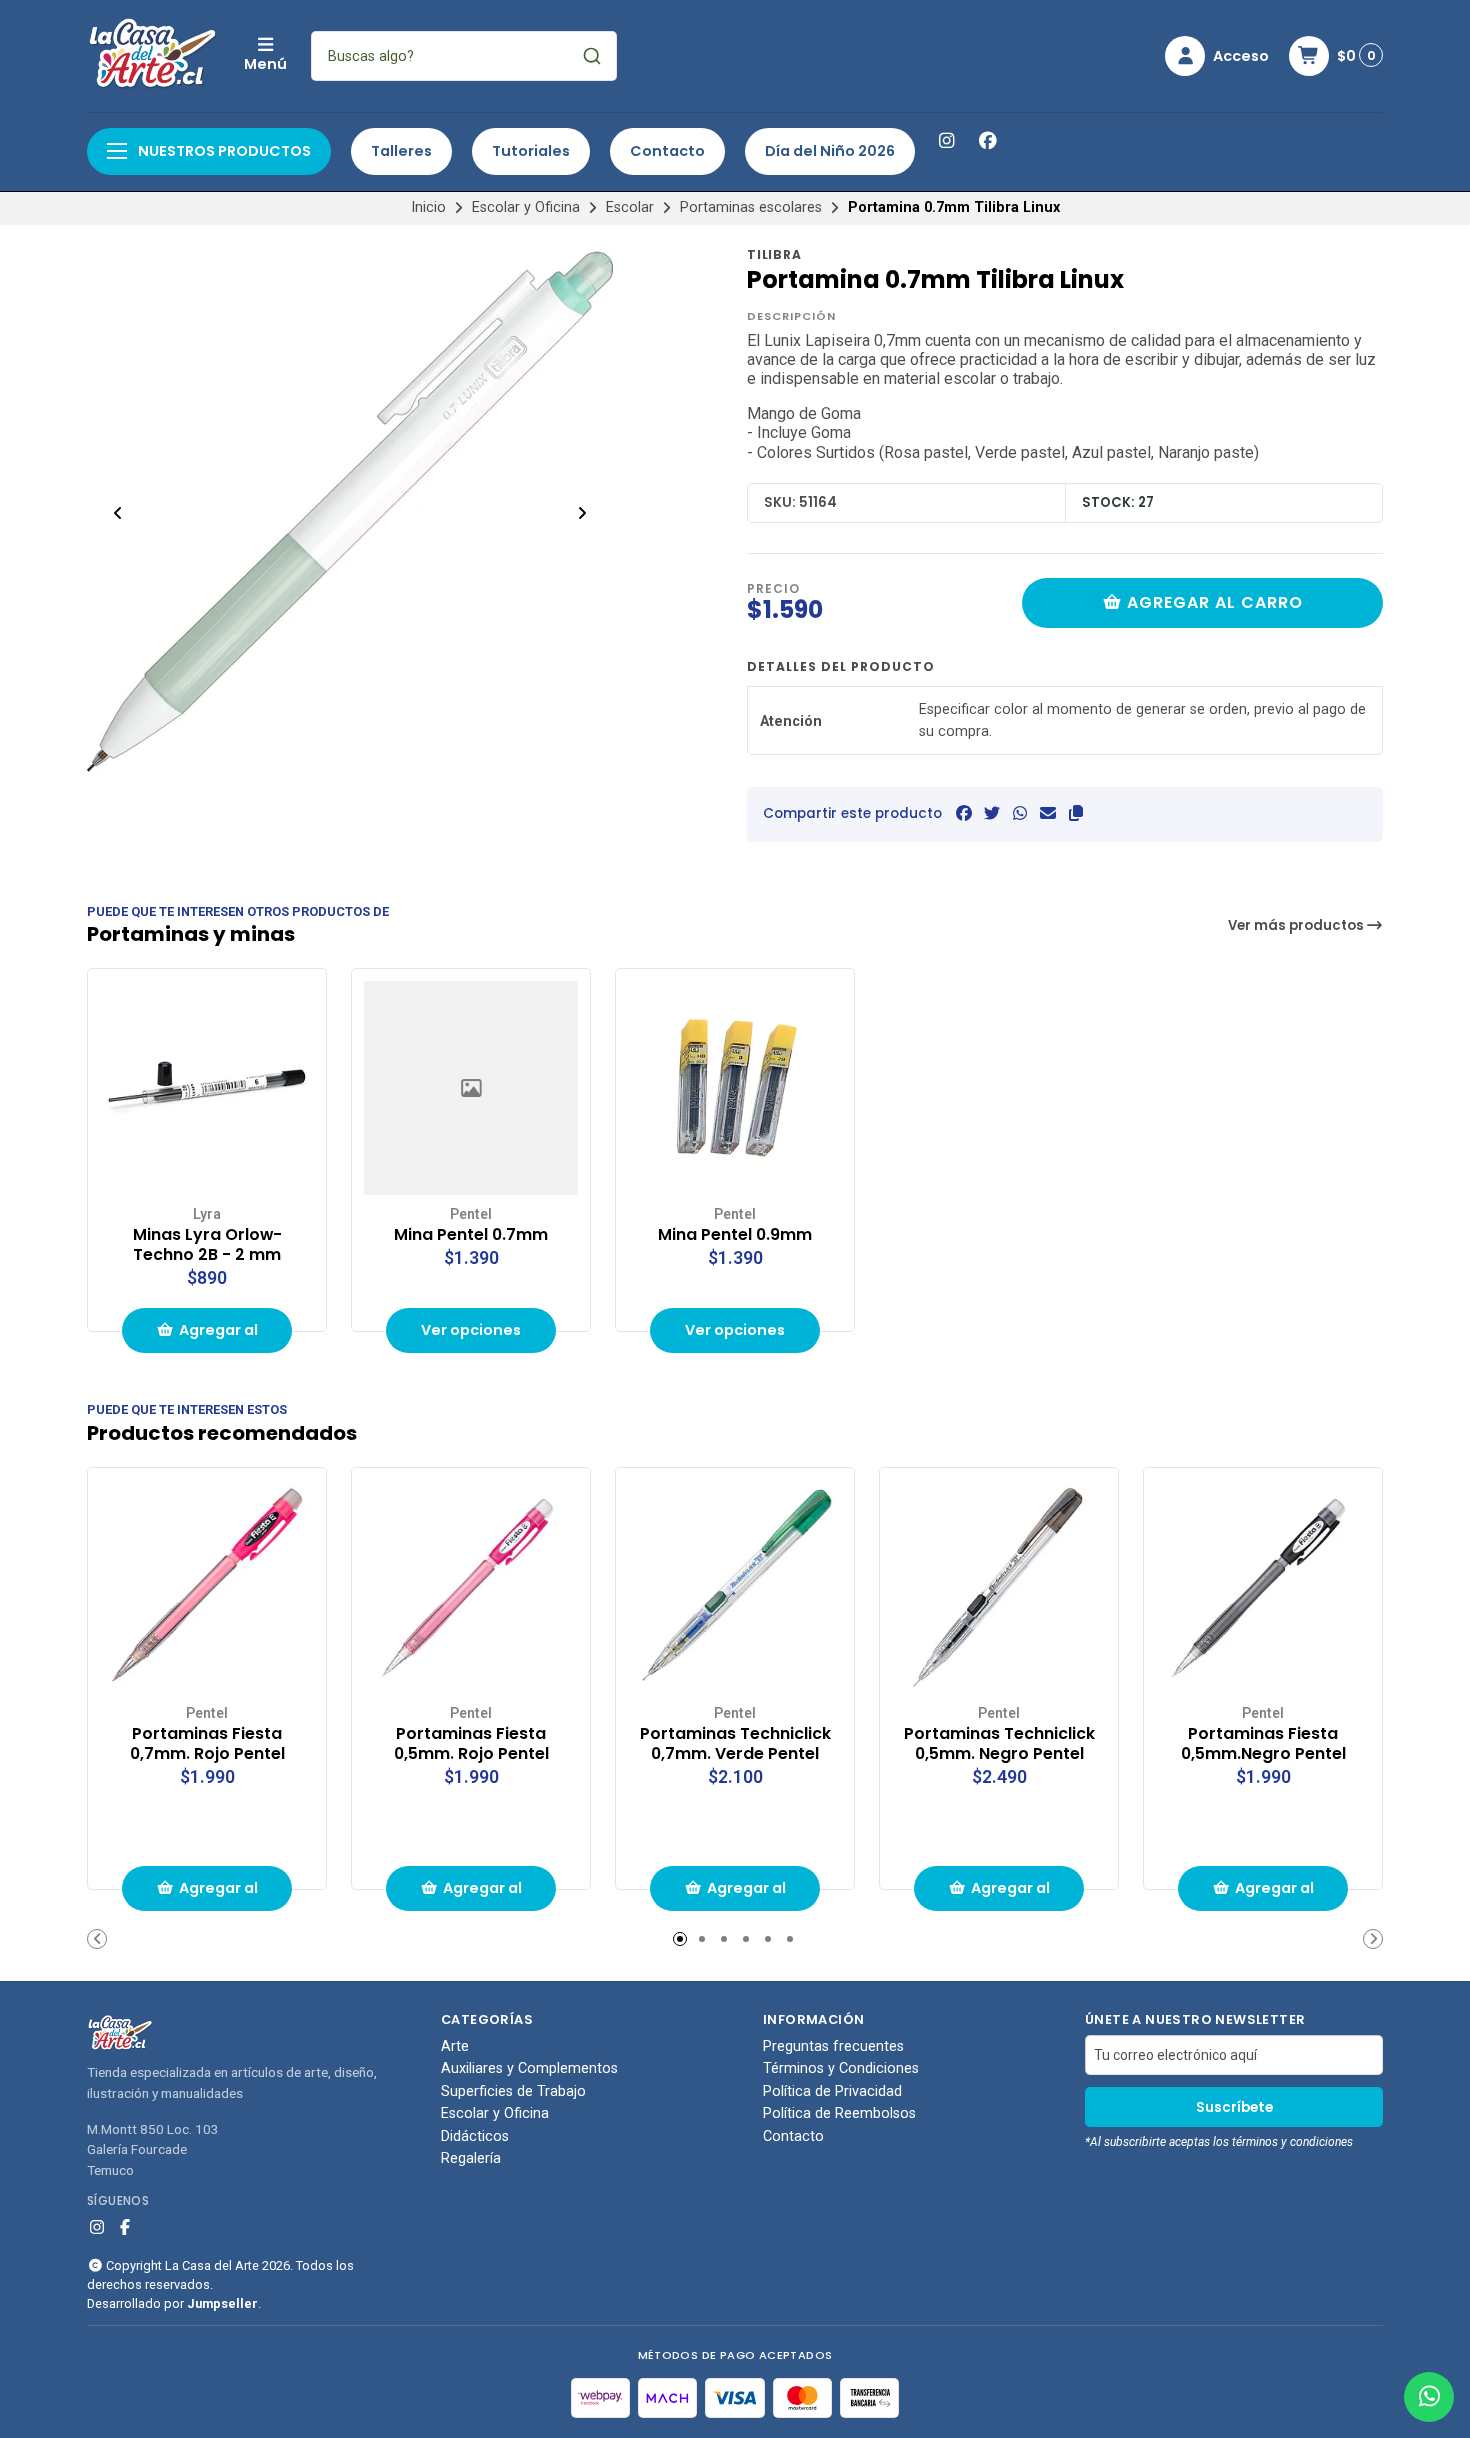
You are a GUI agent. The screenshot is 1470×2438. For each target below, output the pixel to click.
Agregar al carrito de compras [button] (214, 1336)
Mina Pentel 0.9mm (735, 1235)
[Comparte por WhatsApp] (1020, 813)
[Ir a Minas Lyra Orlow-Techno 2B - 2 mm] (207, 1088)
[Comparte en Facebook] (964, 813)
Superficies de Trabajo (513, 2092)
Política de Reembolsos (839, 2114)
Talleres (401, 151)
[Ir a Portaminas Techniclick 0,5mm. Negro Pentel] (999, 1587)
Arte (455, 2047)
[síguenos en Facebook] (988, 141)
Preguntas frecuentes (833, 2047)
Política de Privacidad (832, 2092)
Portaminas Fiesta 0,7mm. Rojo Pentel (207, 1744)
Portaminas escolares (751, 207)
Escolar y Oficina (526, 207)
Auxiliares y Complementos (529, 2069)
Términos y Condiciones (841, 2069)
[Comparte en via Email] (1048, 813)
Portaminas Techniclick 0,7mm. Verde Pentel (735, 1744)
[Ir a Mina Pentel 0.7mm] (471, 1088)
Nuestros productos (223, 151)
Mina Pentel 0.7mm (471, 1235)
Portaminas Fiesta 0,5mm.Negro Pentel (1263, 1744)
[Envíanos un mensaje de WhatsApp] (1429, 2397)
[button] (1076, 813)
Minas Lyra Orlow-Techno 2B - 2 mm (207, 1245)
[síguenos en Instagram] (946, 141)
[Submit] (592, 56)
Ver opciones (471, 1330)
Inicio (428, 207)
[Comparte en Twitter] (992, 813)
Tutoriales (531, 151)
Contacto (667, 151)
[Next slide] (582, 513)
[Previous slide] (118, 513)
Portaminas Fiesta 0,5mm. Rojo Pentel (471, 1744)
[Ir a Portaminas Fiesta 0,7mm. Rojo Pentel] (207, 1587)
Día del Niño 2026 (830, 151)
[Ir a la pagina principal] (153, 56)
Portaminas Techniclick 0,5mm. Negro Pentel (999, 1744)
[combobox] (464, 56)
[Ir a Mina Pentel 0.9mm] (735, 1088)
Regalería (471, 2159)
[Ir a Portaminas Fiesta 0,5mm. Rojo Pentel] (471, 1587)
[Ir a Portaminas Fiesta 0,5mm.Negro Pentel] (1263, 1587)
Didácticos (475, 2137)
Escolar (630, 207)
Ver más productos (1297, 925)
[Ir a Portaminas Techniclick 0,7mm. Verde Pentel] (735, 1587)
